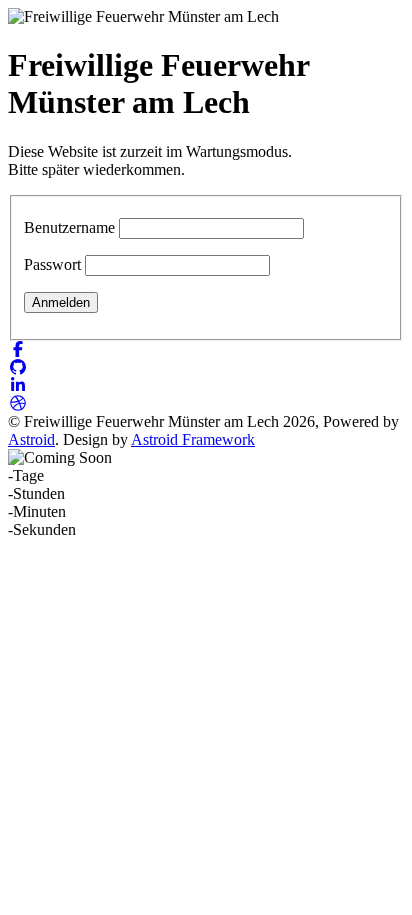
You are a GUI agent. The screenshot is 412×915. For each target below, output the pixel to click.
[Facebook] (18, 349)
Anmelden (61, 302)
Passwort (52, 264)
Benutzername (69, 227)
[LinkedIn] (18, 385)
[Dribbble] (18, 403)
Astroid (31, 439)
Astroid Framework (193, 439)
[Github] (18, 367)
